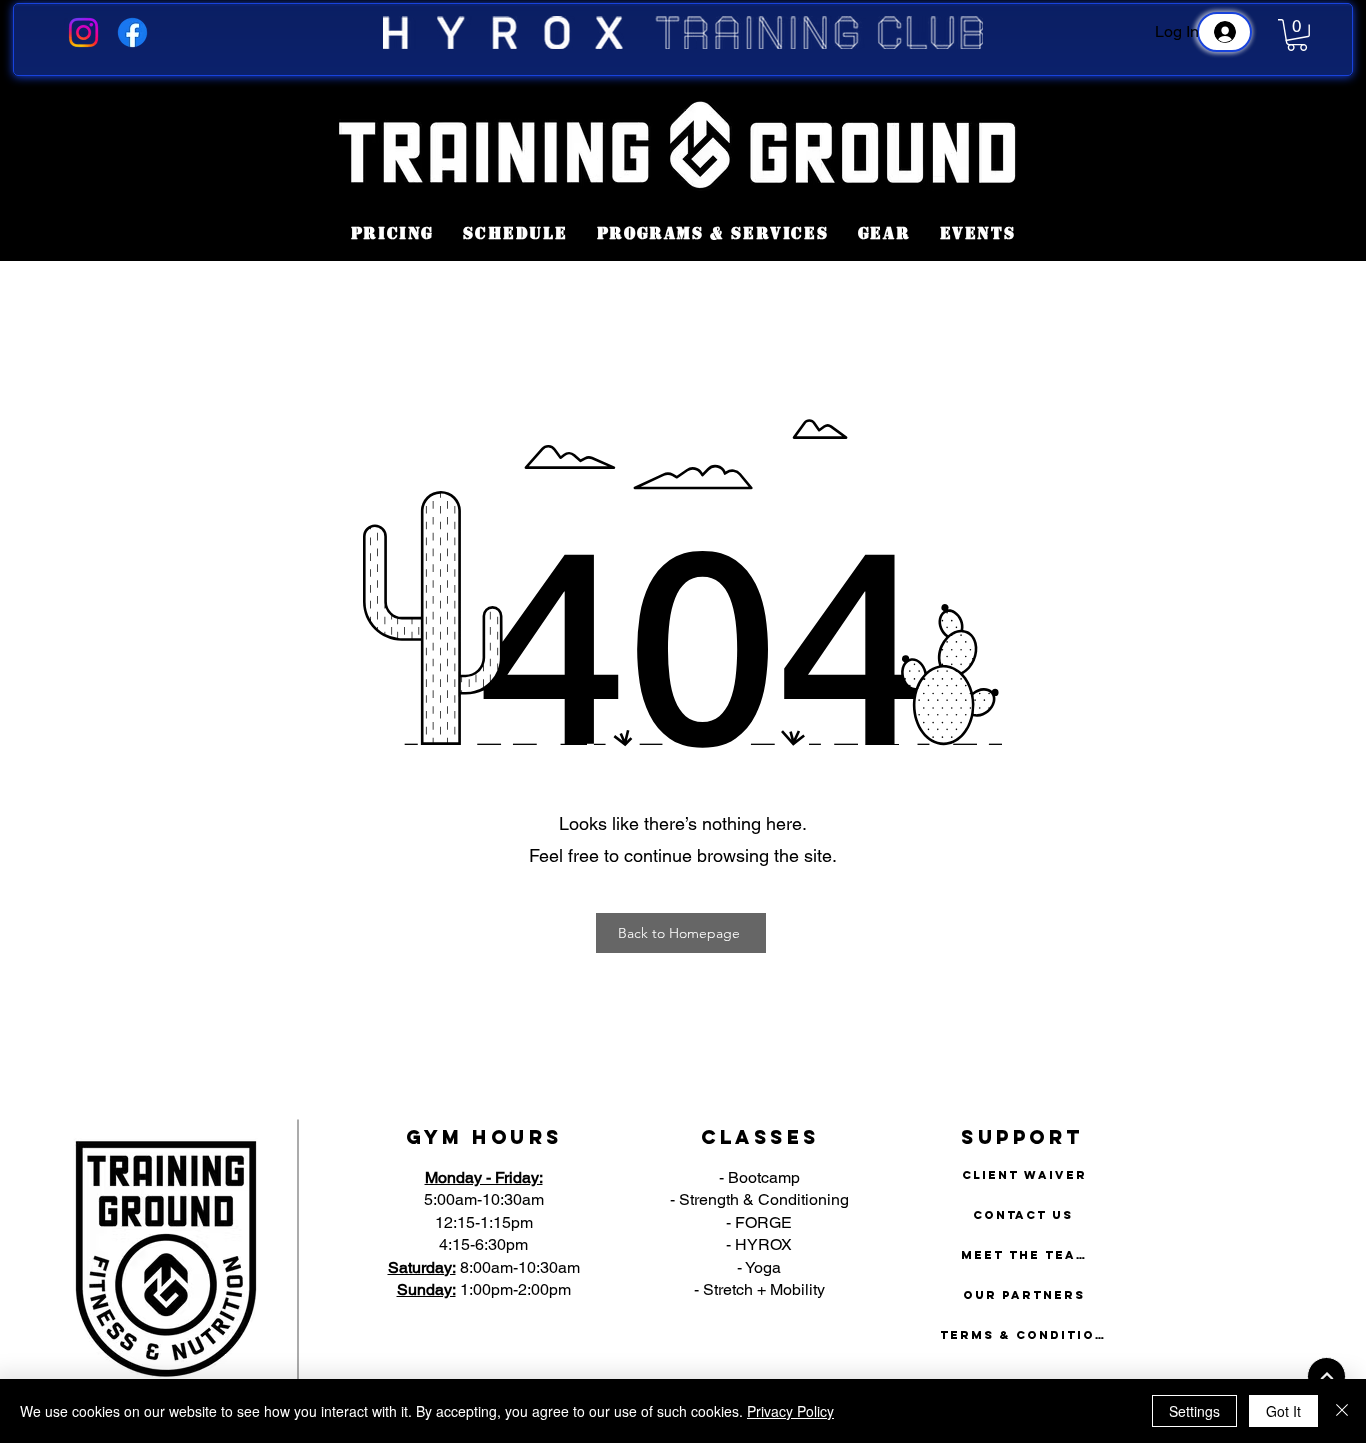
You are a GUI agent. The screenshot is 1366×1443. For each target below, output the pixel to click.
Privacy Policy (790, 1411)
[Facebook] (132, 32)
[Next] (1326, 1376)
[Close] (1342, 1411)
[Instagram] (83, 32)
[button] (1297, 35)
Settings (1194, 1411)
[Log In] (1224, 32)
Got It (1283, 1411)
